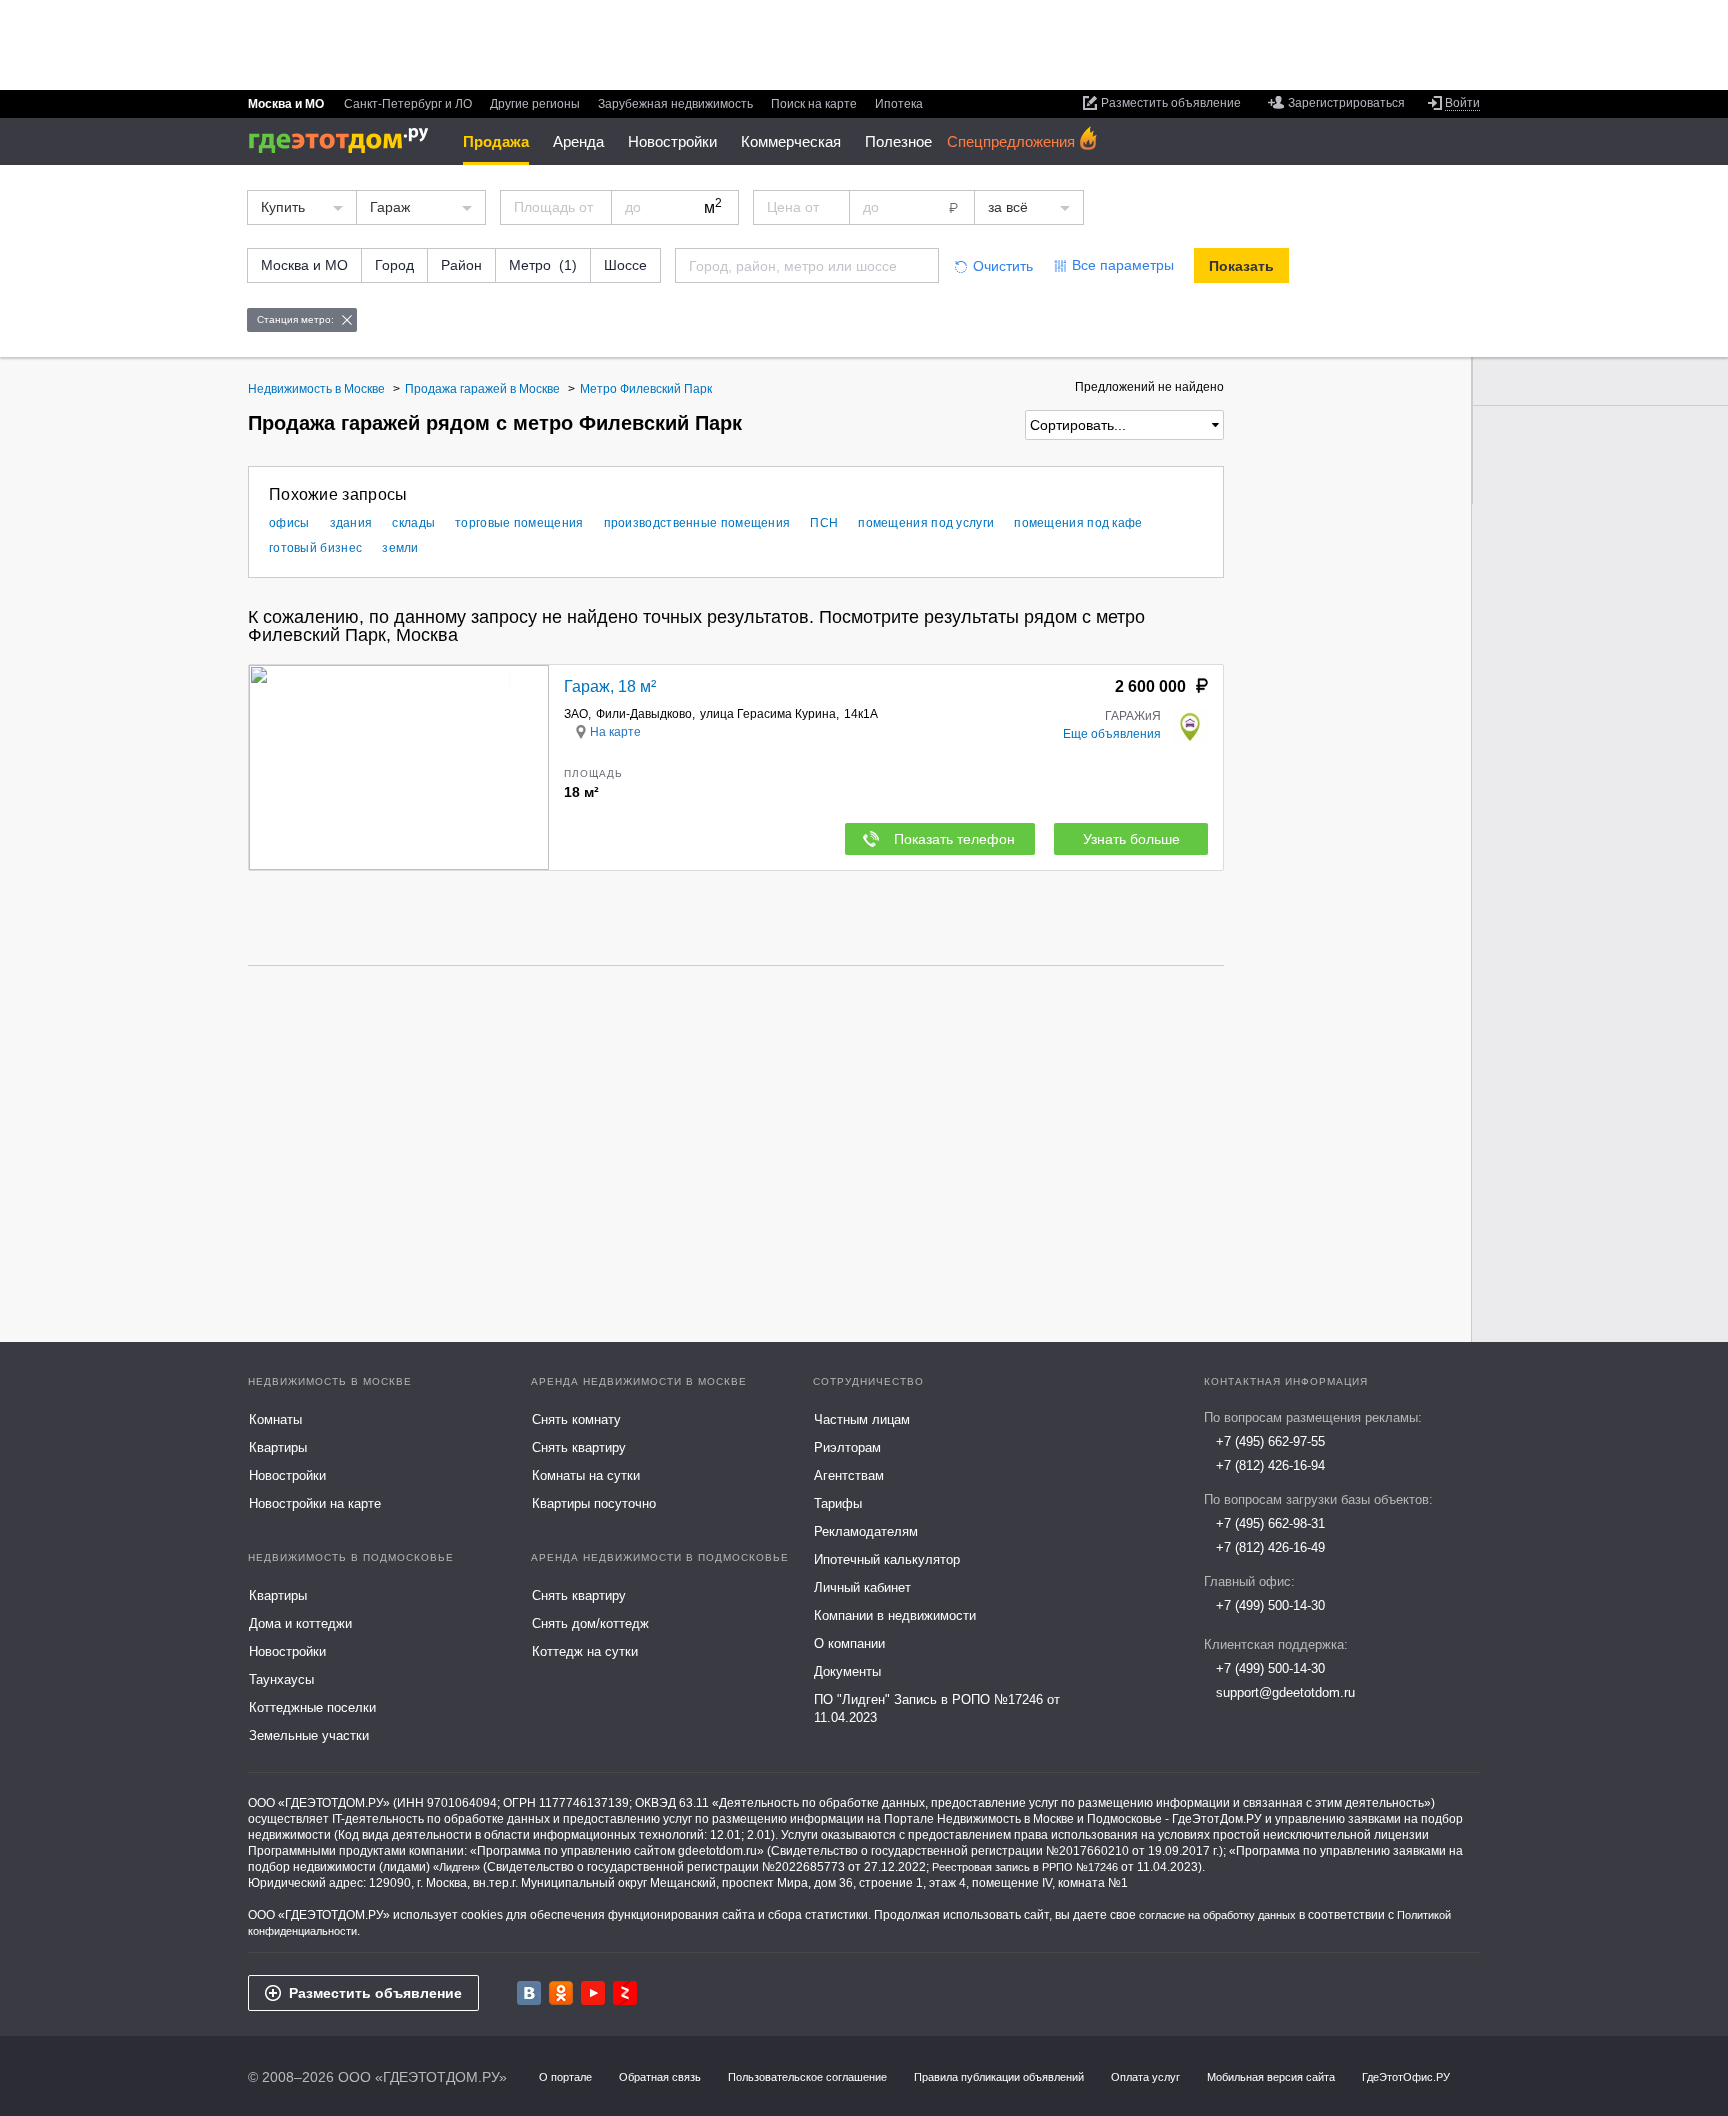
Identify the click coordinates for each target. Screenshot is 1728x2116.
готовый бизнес (315, 548)
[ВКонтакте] (529, 1993)
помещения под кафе (1078, 523)
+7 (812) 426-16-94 (1270, 1465)
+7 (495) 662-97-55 (1270, 1441)
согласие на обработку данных (1217, 1915)
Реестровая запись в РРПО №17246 (1025, 1867)
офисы (289, 523)
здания (351, 523)
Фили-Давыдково (644, 714)
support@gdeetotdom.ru (1285, 1692)
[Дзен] (625, 1993)
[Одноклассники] (561, 1993)
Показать (1241, 266)
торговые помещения (519, 523)
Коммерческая (791, 141)
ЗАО (576, 714)
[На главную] (345, 140)
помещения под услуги (926, 523)
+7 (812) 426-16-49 (1270, 1547)
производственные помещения (697, 523)
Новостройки (672, 141)
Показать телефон (954, 839)
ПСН (824, 523)
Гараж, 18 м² (610, 686)
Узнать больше (1131, 839)
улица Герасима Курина (768, 714)
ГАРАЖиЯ (1133, 716)
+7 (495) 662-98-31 (1270, 1523)
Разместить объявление (375, 1993)
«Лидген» (456, 1867)
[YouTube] (593, 1993)
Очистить (1003, 266)
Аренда (578, 141)
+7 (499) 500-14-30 (1270, 1605)
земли (400, 548)
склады (413, 523)
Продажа (496, 141)
